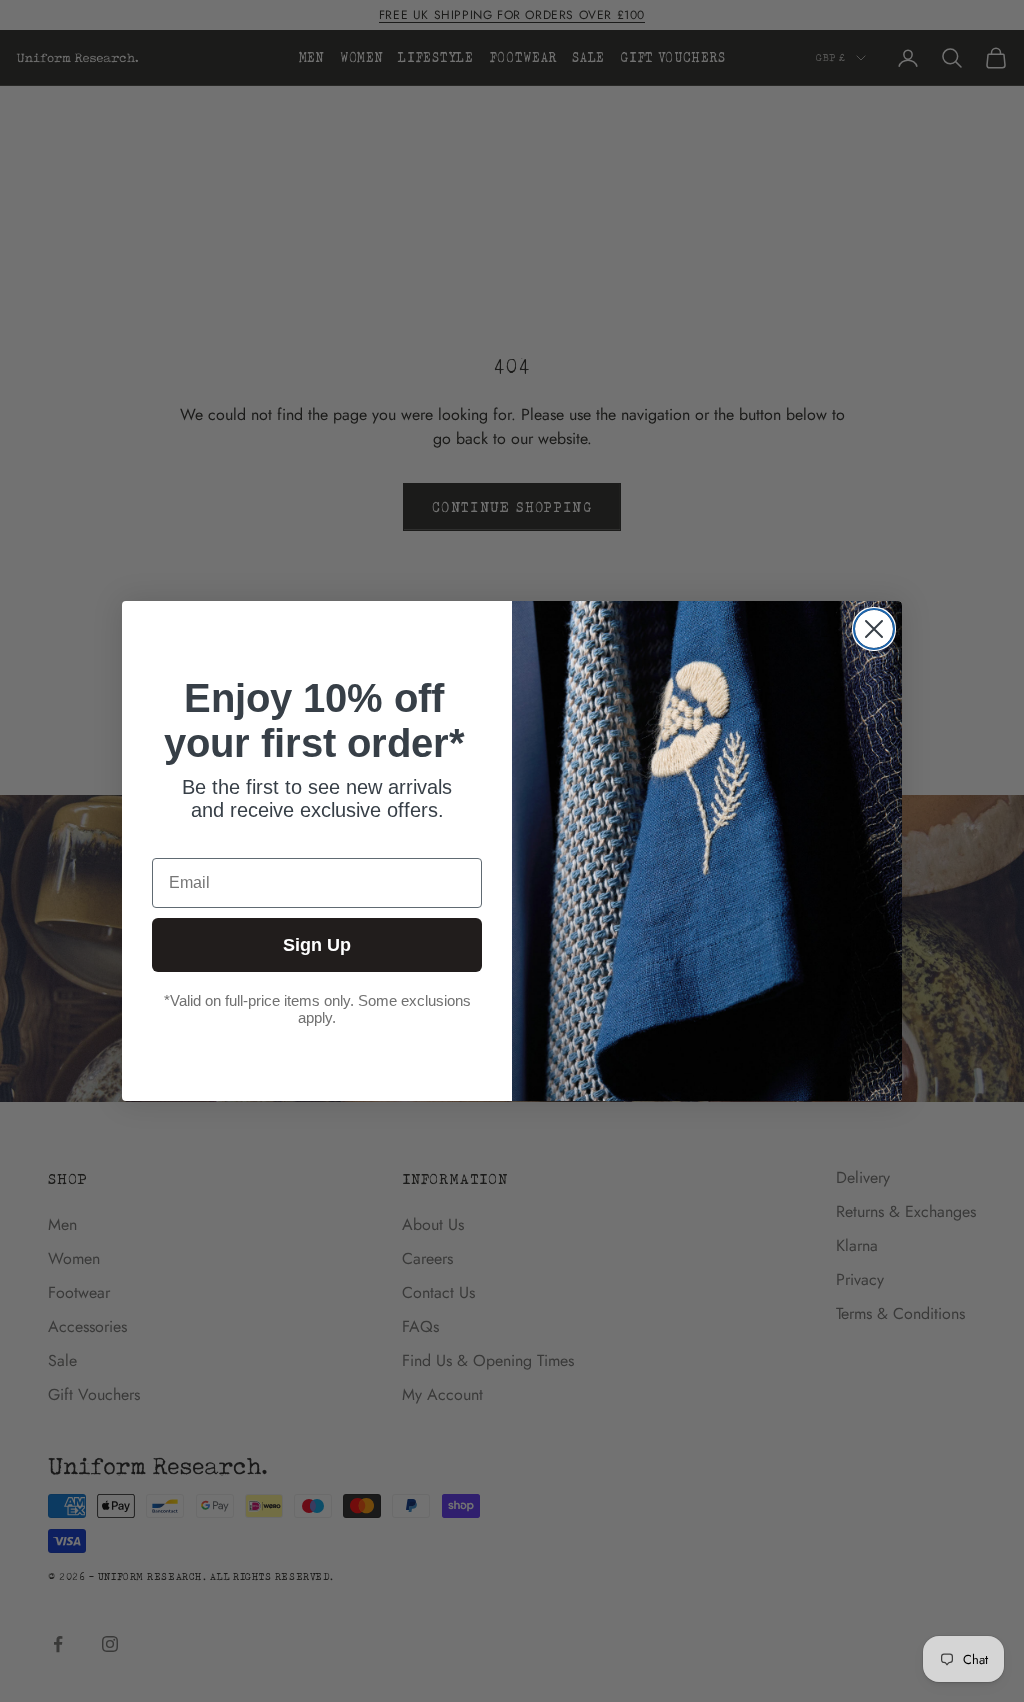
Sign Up (317, 945)
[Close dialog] (874, 629)
